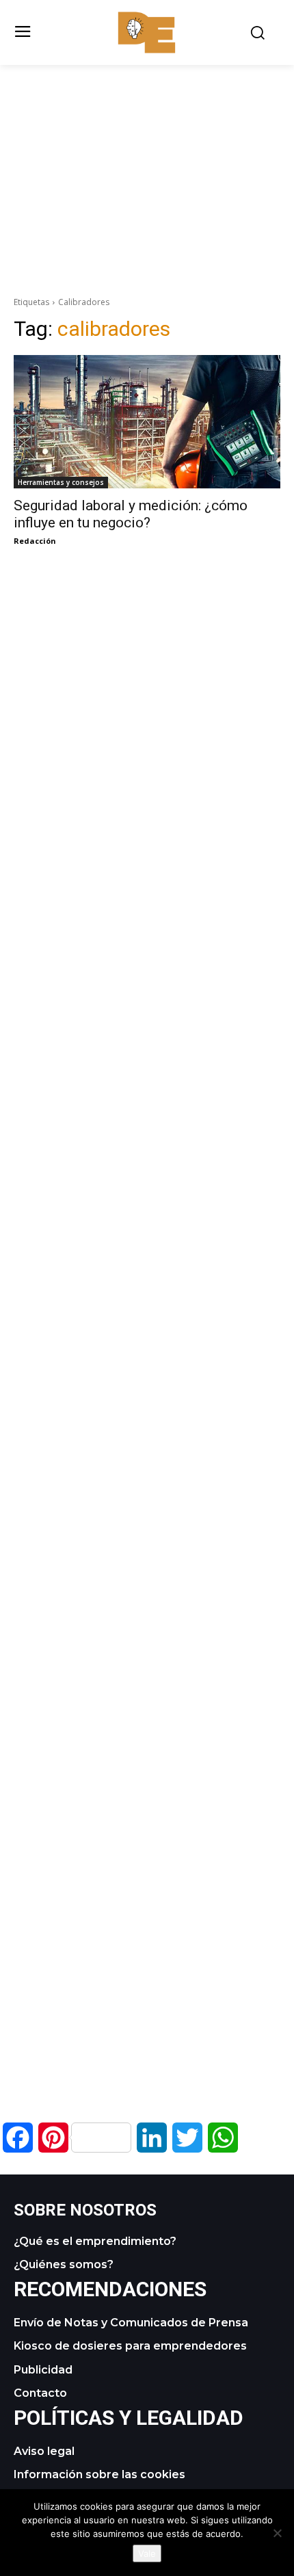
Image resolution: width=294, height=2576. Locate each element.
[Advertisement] (147, 161)
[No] (277, 2533)
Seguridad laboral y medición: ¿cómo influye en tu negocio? (131, 514)
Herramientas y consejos (61, 482)
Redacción (35, 541)
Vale (147, 2553)
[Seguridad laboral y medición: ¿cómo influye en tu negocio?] (147, 422)
